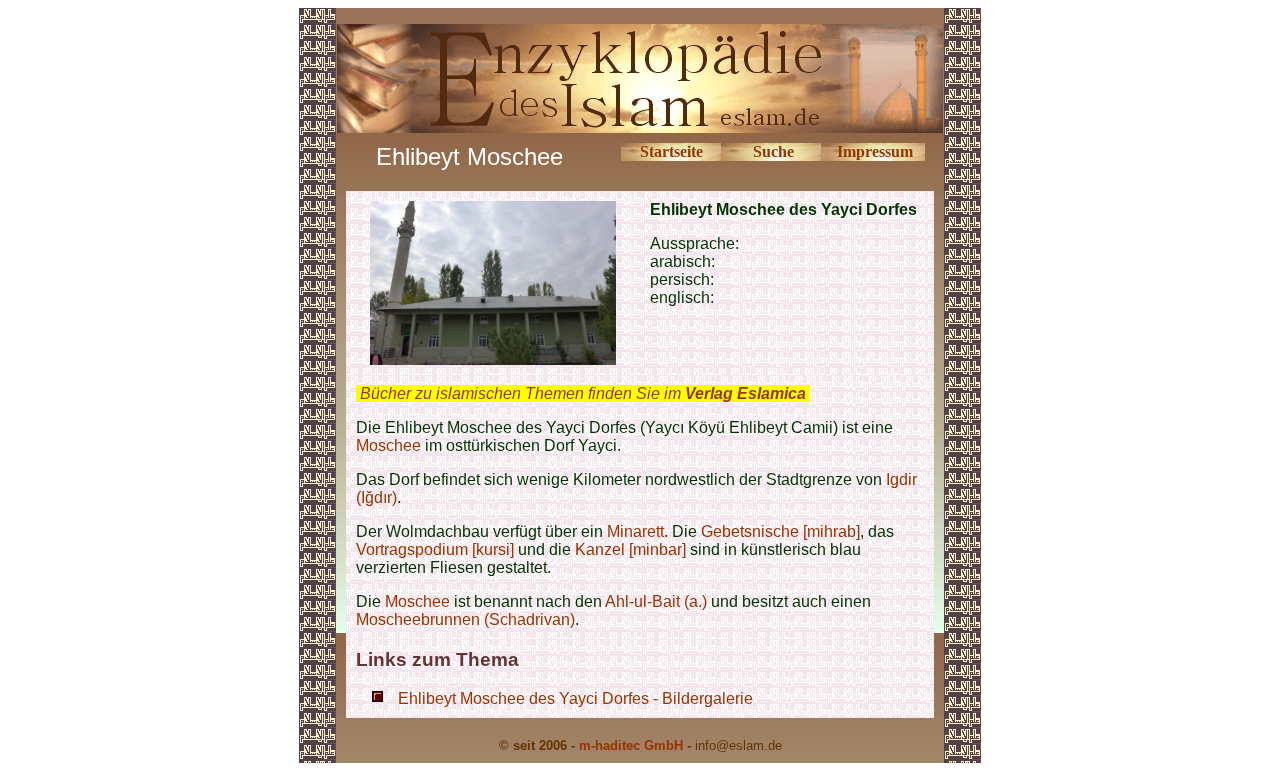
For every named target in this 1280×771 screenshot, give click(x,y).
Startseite (671, 151)
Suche (773, 151)
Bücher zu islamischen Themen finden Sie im (583, 393)
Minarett (635, 531)
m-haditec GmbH (631, 745)
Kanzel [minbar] (630, 549)
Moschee (388, 445)
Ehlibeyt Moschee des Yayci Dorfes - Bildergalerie (575, 698)
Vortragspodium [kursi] (435, 549)
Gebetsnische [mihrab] (780, 531)
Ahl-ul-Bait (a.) (658, 601)
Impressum (875, 151)
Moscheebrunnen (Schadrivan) (465, 619)
